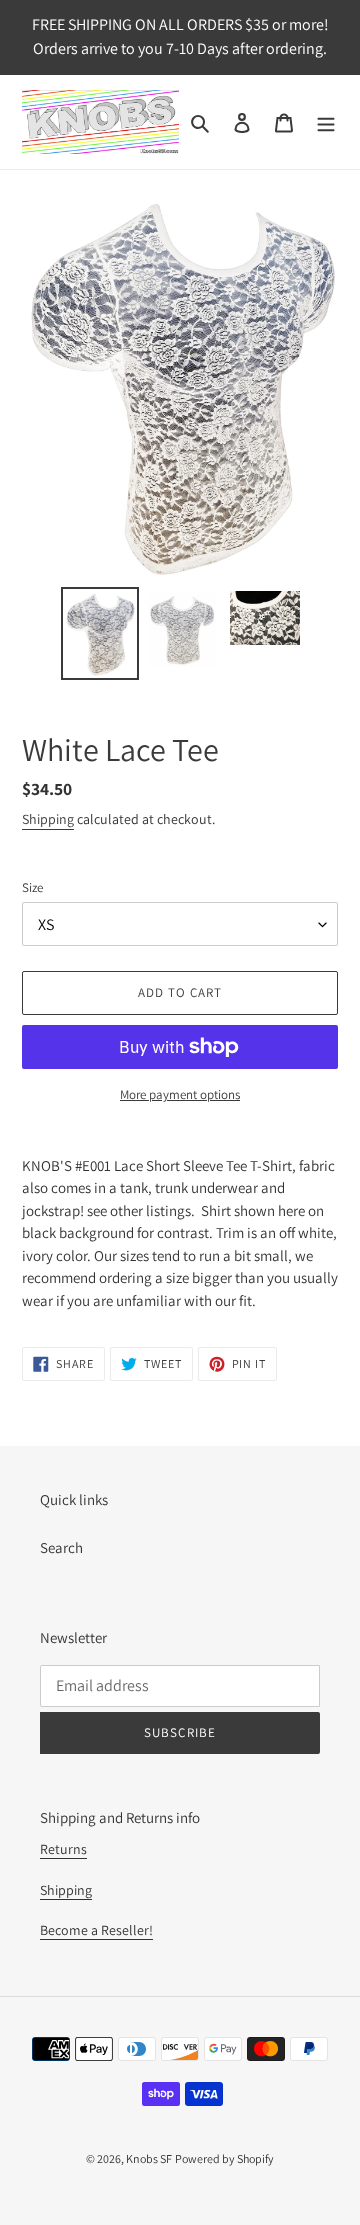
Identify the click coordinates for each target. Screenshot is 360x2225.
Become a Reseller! (96, 1930)
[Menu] (326, 122)
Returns (63, 1849)
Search (61, 1547)
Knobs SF (149, 2158)
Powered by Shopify (224, 2158)
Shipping (48, 819)
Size (32, 887)
